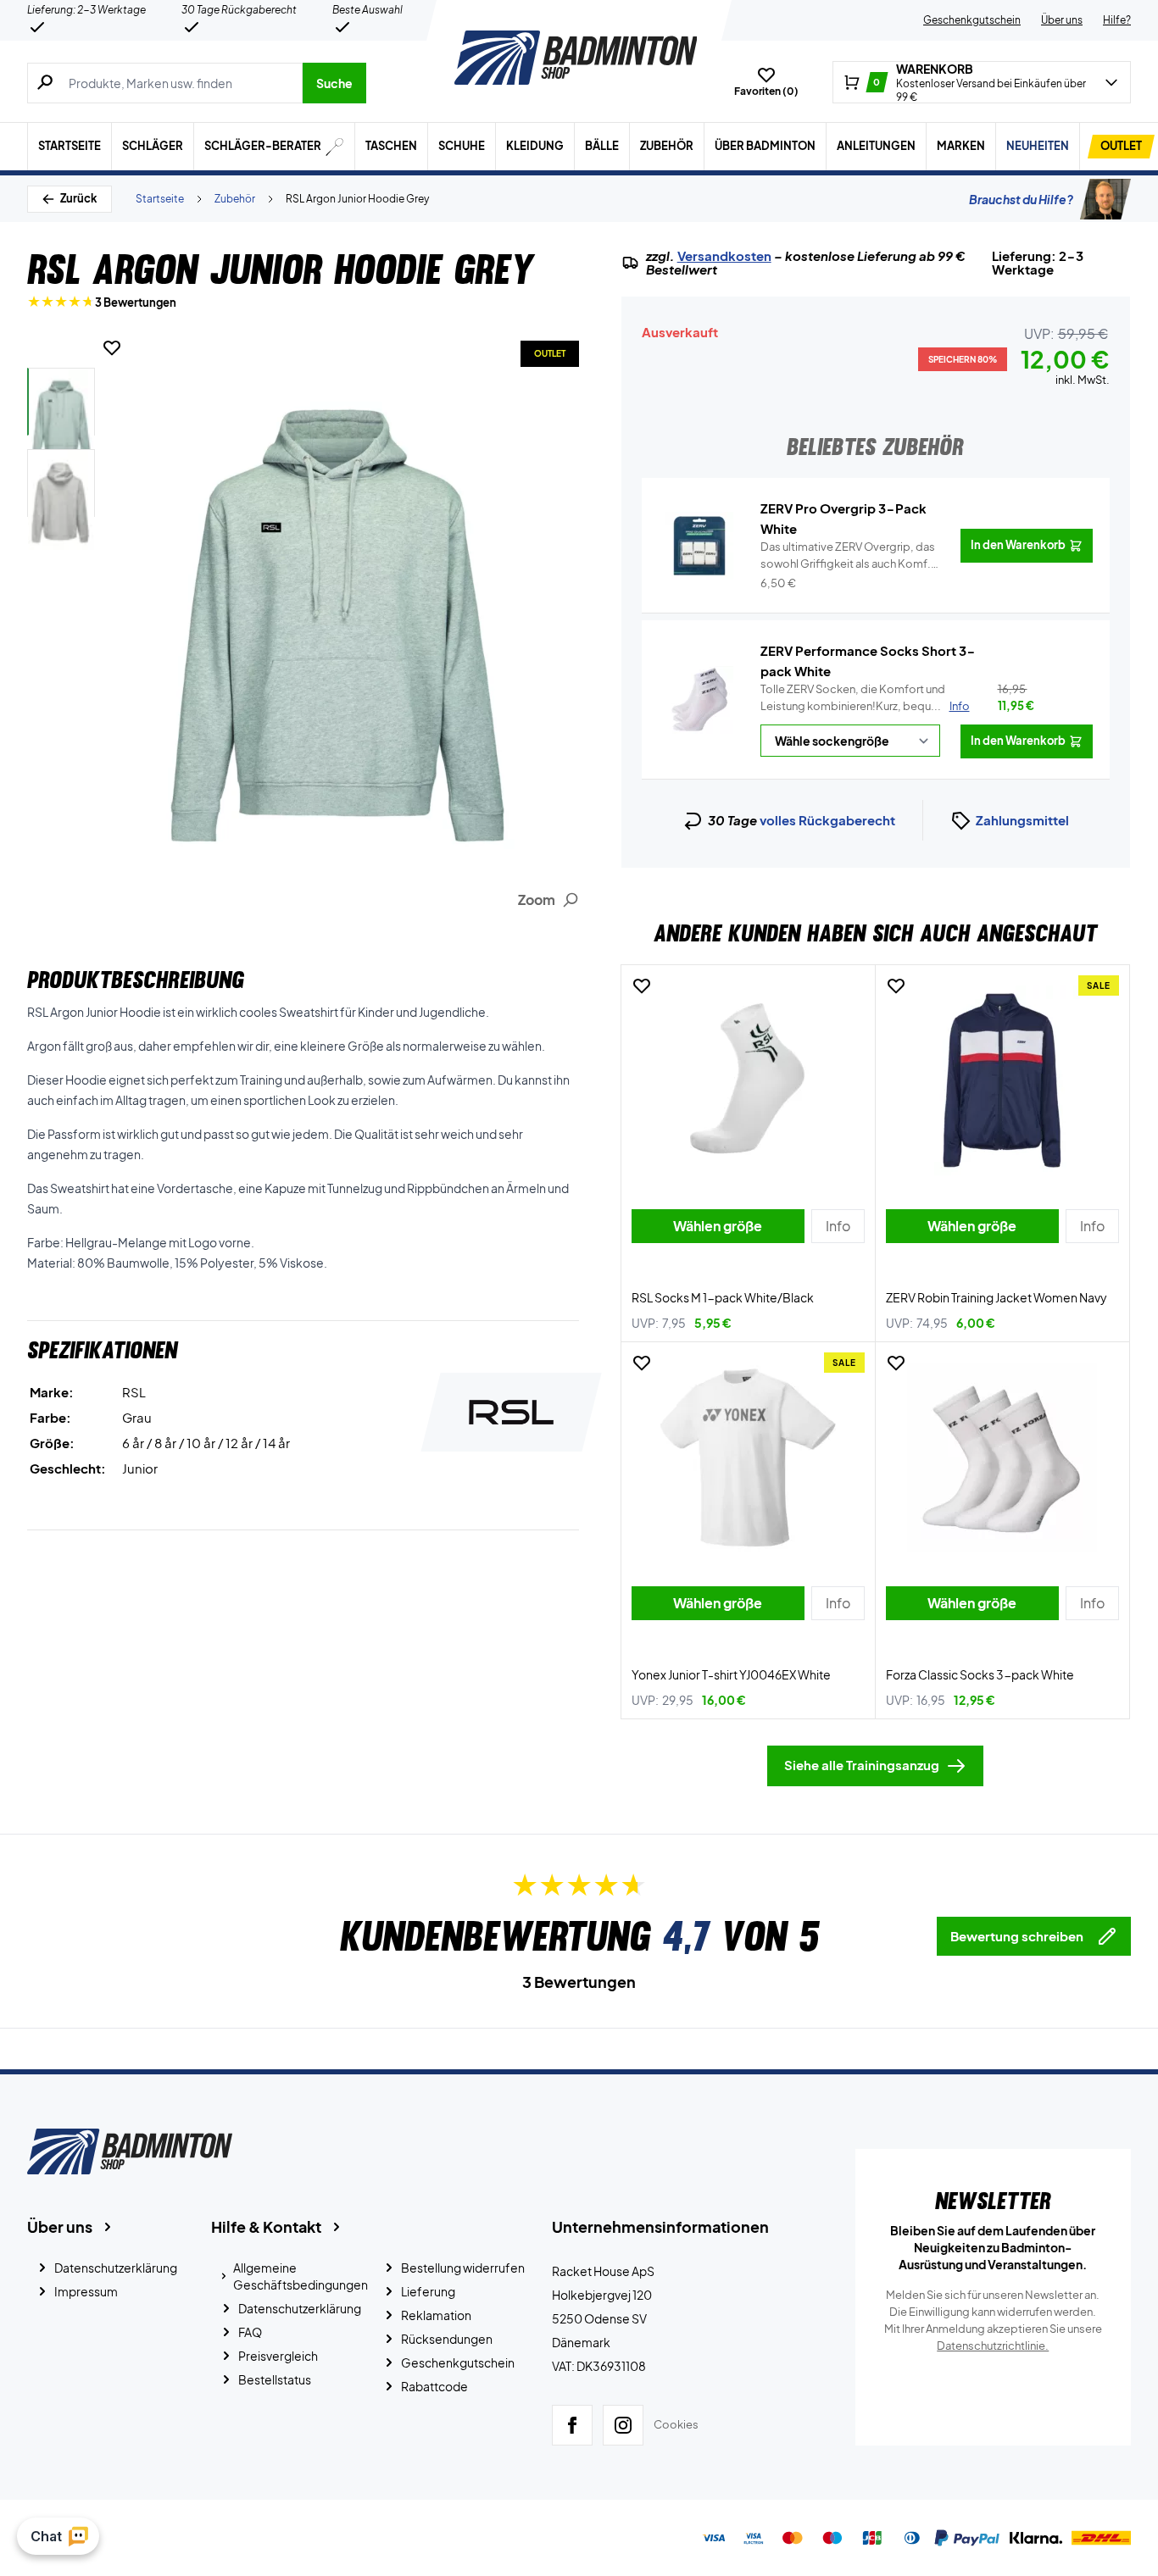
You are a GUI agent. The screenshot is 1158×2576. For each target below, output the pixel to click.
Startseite (70, 146)
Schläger (153, 146)
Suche (334, 83)
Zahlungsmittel (1022, 820)
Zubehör (667, 146)
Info (960, 706)
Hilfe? (1117, 20)
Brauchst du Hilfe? (1021, 199)
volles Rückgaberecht (827, 820)
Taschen (391, 146)
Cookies (676, 2424)
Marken (961, 146)
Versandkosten (724, 256)
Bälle (602, 146)
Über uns (1062, 20)
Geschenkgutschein (972, 20)
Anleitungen (876, 146)
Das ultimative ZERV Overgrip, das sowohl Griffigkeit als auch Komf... (849, 556)
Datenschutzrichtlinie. (993, 2346)
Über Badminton (765, 146)
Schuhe (462, 146)
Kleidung (535, 146)
